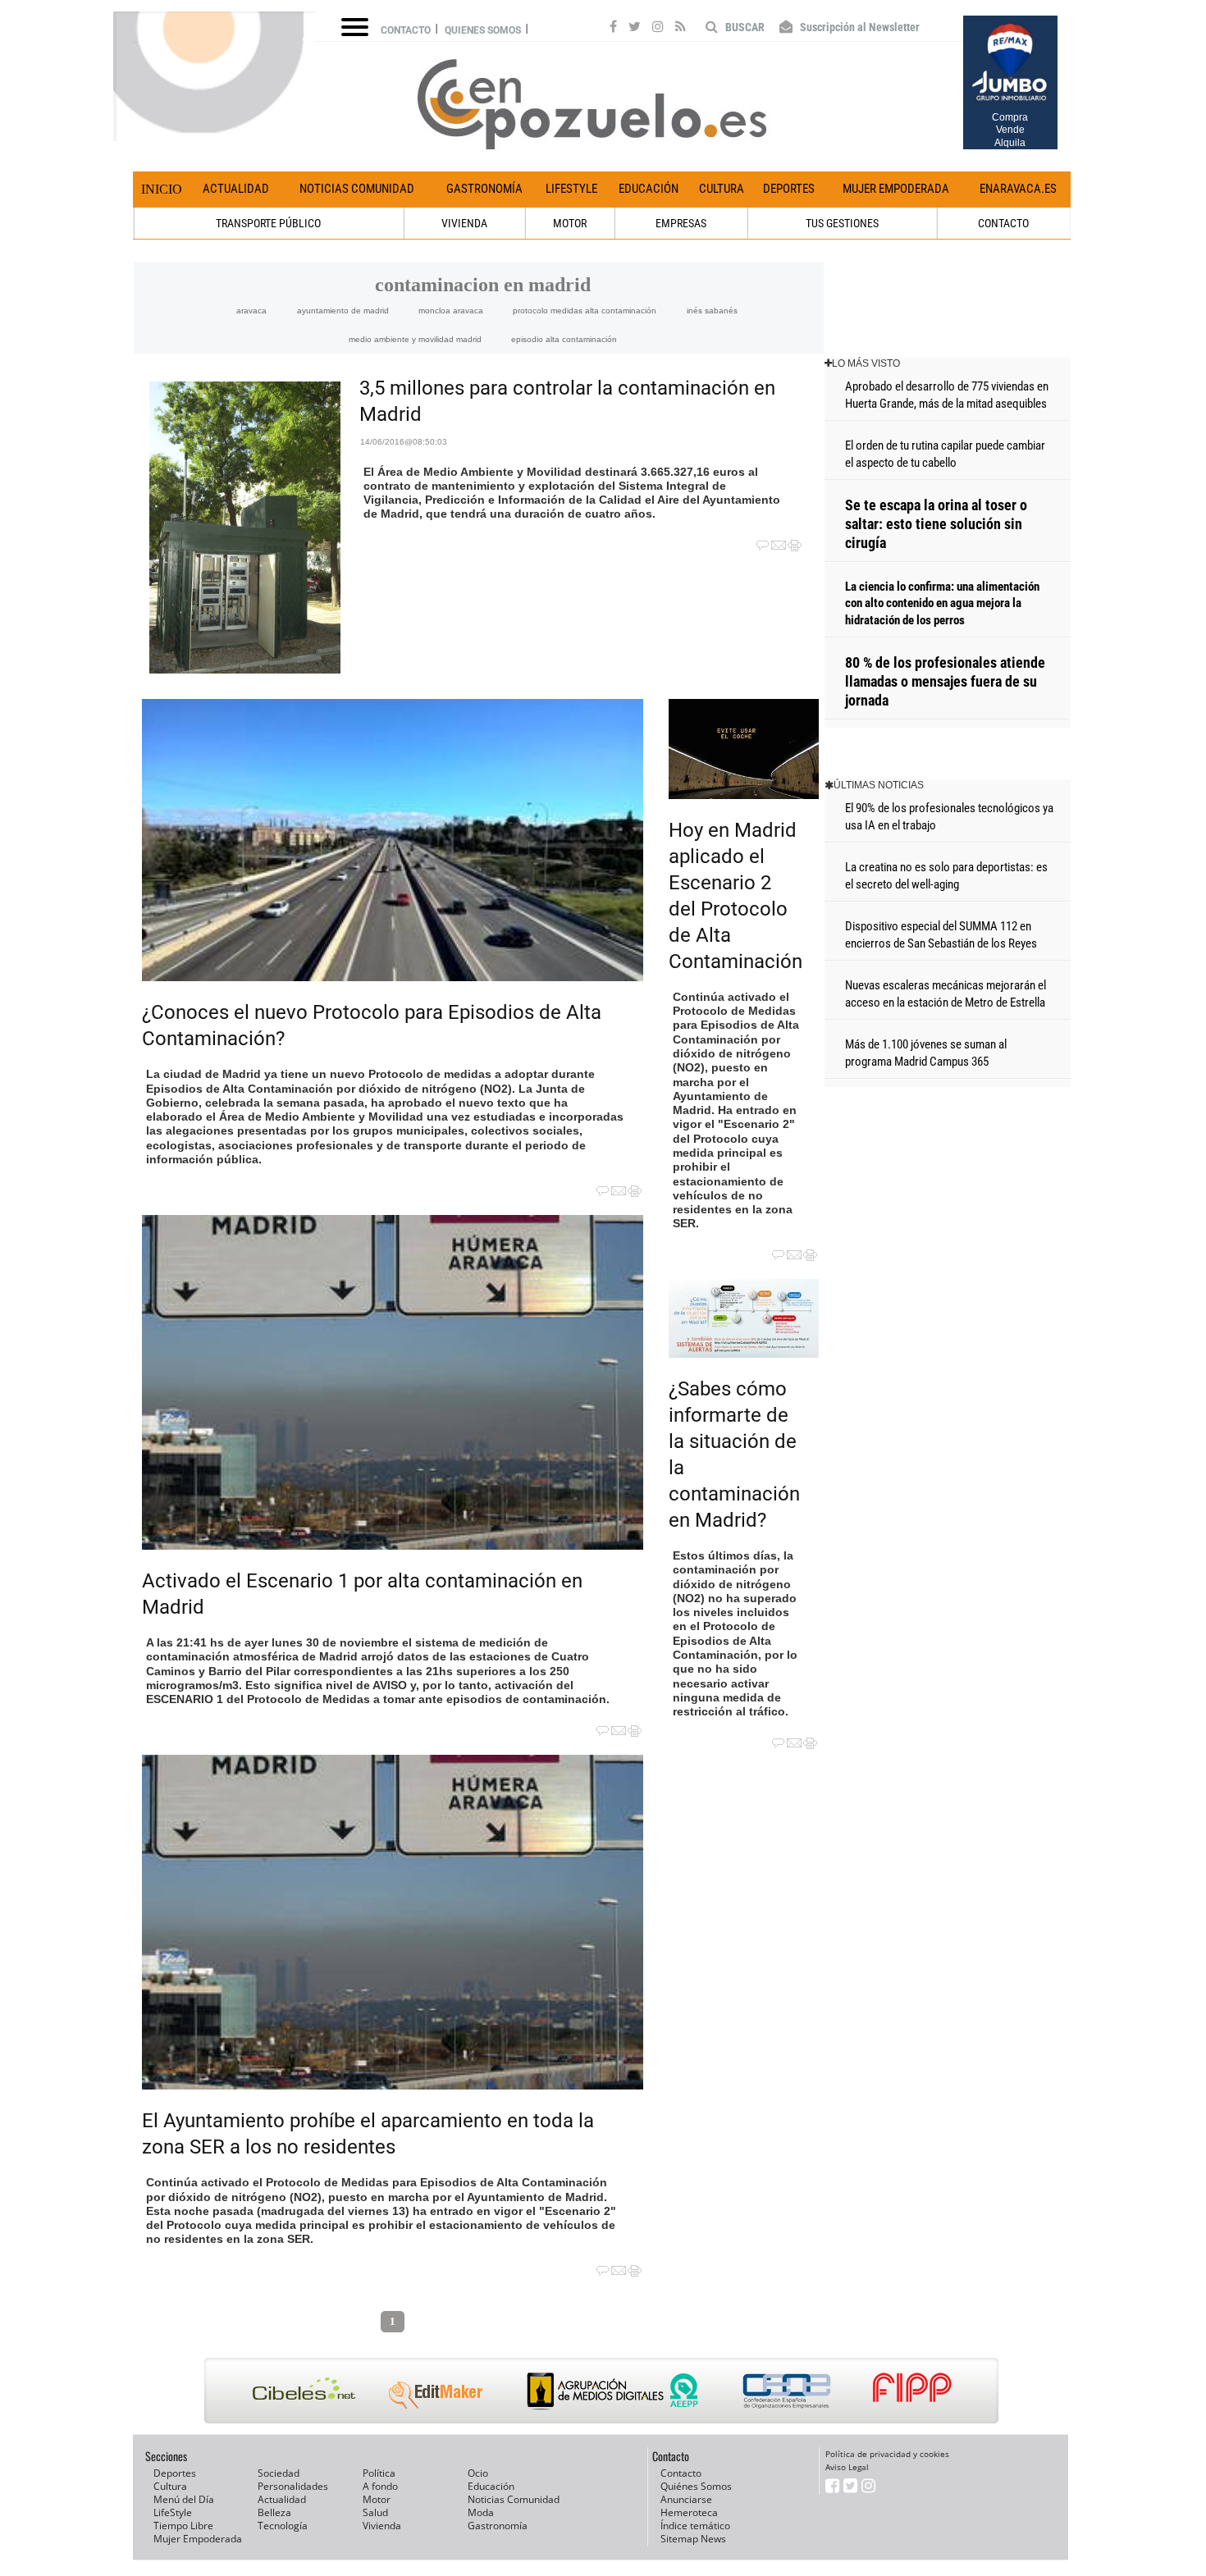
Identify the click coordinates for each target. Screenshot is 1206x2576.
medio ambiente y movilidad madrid (415, 339)
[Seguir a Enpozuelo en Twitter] (635, 29)
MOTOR (570, 223)
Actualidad (236, 189)
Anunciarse (686, 2499)
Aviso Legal (847, 2467)
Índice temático (695, 2526)
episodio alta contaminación (564, 339)
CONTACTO (1003, 223)
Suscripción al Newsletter (859, 27)
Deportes (789, 189)
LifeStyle (571, 189)
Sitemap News (693, 2539)
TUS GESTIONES (842, 223)
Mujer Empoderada (896, 189)
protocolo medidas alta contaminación (585, 311)
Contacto (406, 30)
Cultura (722, 189)
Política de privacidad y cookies (887, 2454)
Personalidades (293, 2486)
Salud (375, 2512)
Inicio (162, 189)
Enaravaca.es (1018, 189)
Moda (481, 2512)
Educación (649, 189)
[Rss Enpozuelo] (681, 29)
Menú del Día (184, 2499)
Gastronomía (484, 189)
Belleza (274, 2512)
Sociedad (279, 2473)
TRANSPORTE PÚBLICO (268, 223)
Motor (377, 2499)
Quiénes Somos (696, 2486)
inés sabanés (712, 311)
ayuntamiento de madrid (343, 311)
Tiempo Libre (183, 2526)
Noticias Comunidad (357, 189)
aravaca (251, 311)
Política (379, 2473)
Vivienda (382, 2526)
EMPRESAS (681, 223)
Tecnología (283, 2526)
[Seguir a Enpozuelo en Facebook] (613, 29)
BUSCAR (744, 27)
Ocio (478, 2473)
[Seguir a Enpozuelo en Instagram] (658, 29)
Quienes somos (483, 30)
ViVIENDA (464, 223)
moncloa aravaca (451, 311)
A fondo (380, 2486)
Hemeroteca (689, 2512)
